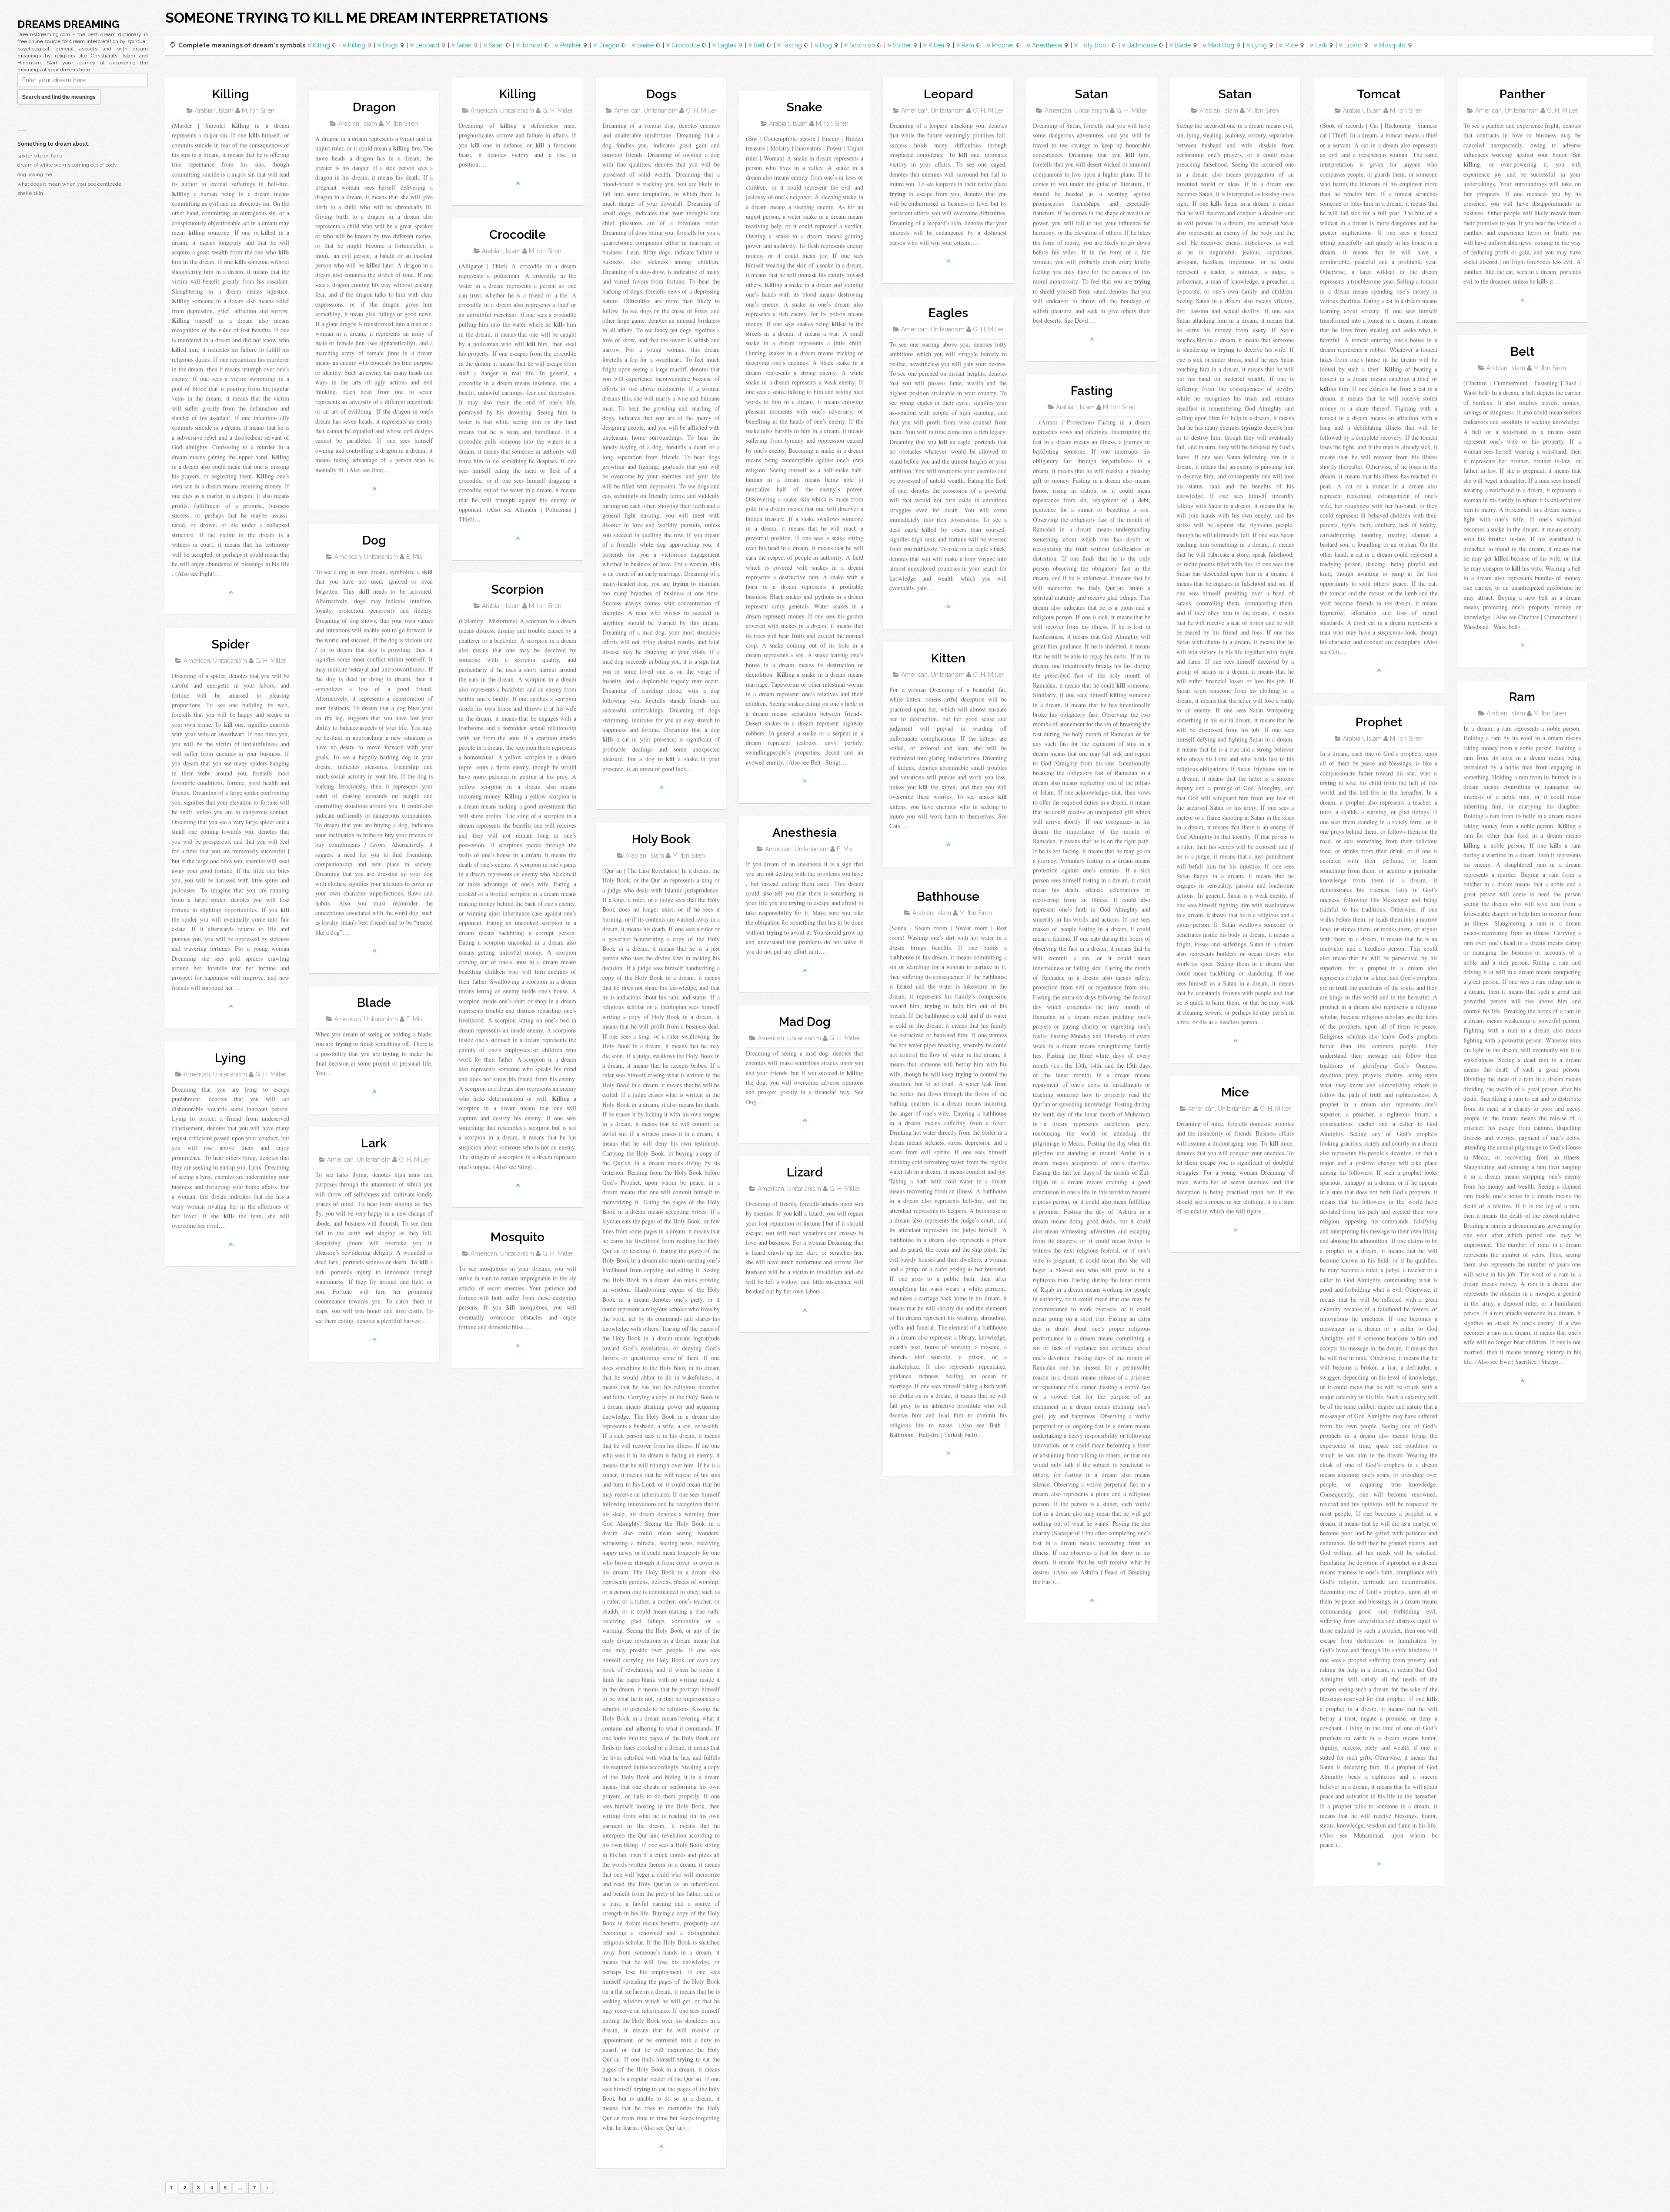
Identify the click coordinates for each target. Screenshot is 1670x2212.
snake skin (30, 193)
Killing (321, 45)
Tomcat (532, 45)
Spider (902, 45)
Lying (1259, 45)
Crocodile (686, 45)
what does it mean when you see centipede (69, 184)
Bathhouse (1142, 45)
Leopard (427, 45)
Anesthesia (1047, 45)
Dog (826, 45)
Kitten (936, 45)
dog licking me (35, 174)
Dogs (390, 45)
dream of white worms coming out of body (67, 165)
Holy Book (1094, 45)
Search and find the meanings (59, 97)
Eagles (727, 45)
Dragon (609, 45)
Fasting (792, 45)
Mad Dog (1221, 45)
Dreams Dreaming (68, 24)
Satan (464, 45)
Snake (645, 45)
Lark (1321, 45)
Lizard (1353, 45)
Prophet (1003, 45)
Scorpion (862, 45)
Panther (571, 45)
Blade (1183, 45)
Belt (759, 45)
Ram (968, 45)
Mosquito (1392, 45)
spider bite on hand (40, 156)
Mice (1291, 45)
